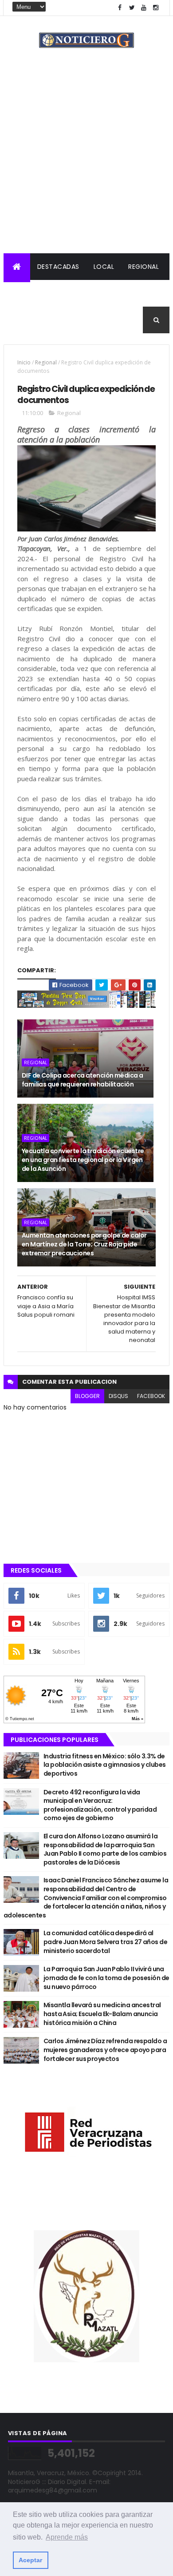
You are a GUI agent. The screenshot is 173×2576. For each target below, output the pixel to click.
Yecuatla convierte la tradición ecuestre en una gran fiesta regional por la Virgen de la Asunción (83, 1160)
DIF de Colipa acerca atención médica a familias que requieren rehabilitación (83, 1080)
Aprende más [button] (67, 2537)
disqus (118, 1396)
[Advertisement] (86, 162)
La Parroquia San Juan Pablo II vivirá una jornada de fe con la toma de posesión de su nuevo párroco (106, 1978)
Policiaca (28, 293)
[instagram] (156, 8)
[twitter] (132, 8)
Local (104, 267)
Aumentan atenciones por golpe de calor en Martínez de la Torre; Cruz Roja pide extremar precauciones (84, 1244)
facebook (151, 1396)
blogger (87, 1396)
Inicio (24, 362)
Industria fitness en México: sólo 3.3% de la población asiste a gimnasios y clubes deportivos (105, 1765)
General (71, 320)
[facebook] (120, 8)
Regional (144, 267)
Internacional (83, 293)
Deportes (27, 320)
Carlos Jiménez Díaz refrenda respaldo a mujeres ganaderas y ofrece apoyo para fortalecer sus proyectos (105, 2050)
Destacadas (58, 267)
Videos (110, 320)
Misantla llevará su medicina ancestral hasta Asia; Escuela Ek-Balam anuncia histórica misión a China (102, 2014)
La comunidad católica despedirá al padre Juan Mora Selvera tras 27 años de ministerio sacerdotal (105, 1942)
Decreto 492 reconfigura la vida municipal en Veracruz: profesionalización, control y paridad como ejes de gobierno (100, 1805)
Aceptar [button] (30, 2560)
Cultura (136, 293)
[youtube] (144, 8)
